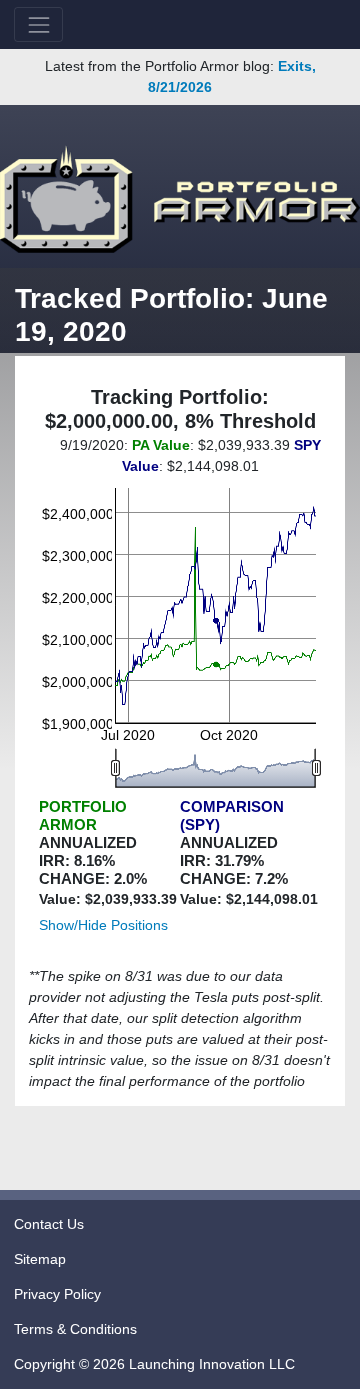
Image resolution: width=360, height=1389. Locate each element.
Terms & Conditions (75, 1329)
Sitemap (40, 1259)
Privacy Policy (57, 1294)
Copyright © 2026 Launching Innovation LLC (154, 1364)
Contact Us (49, 1224)
